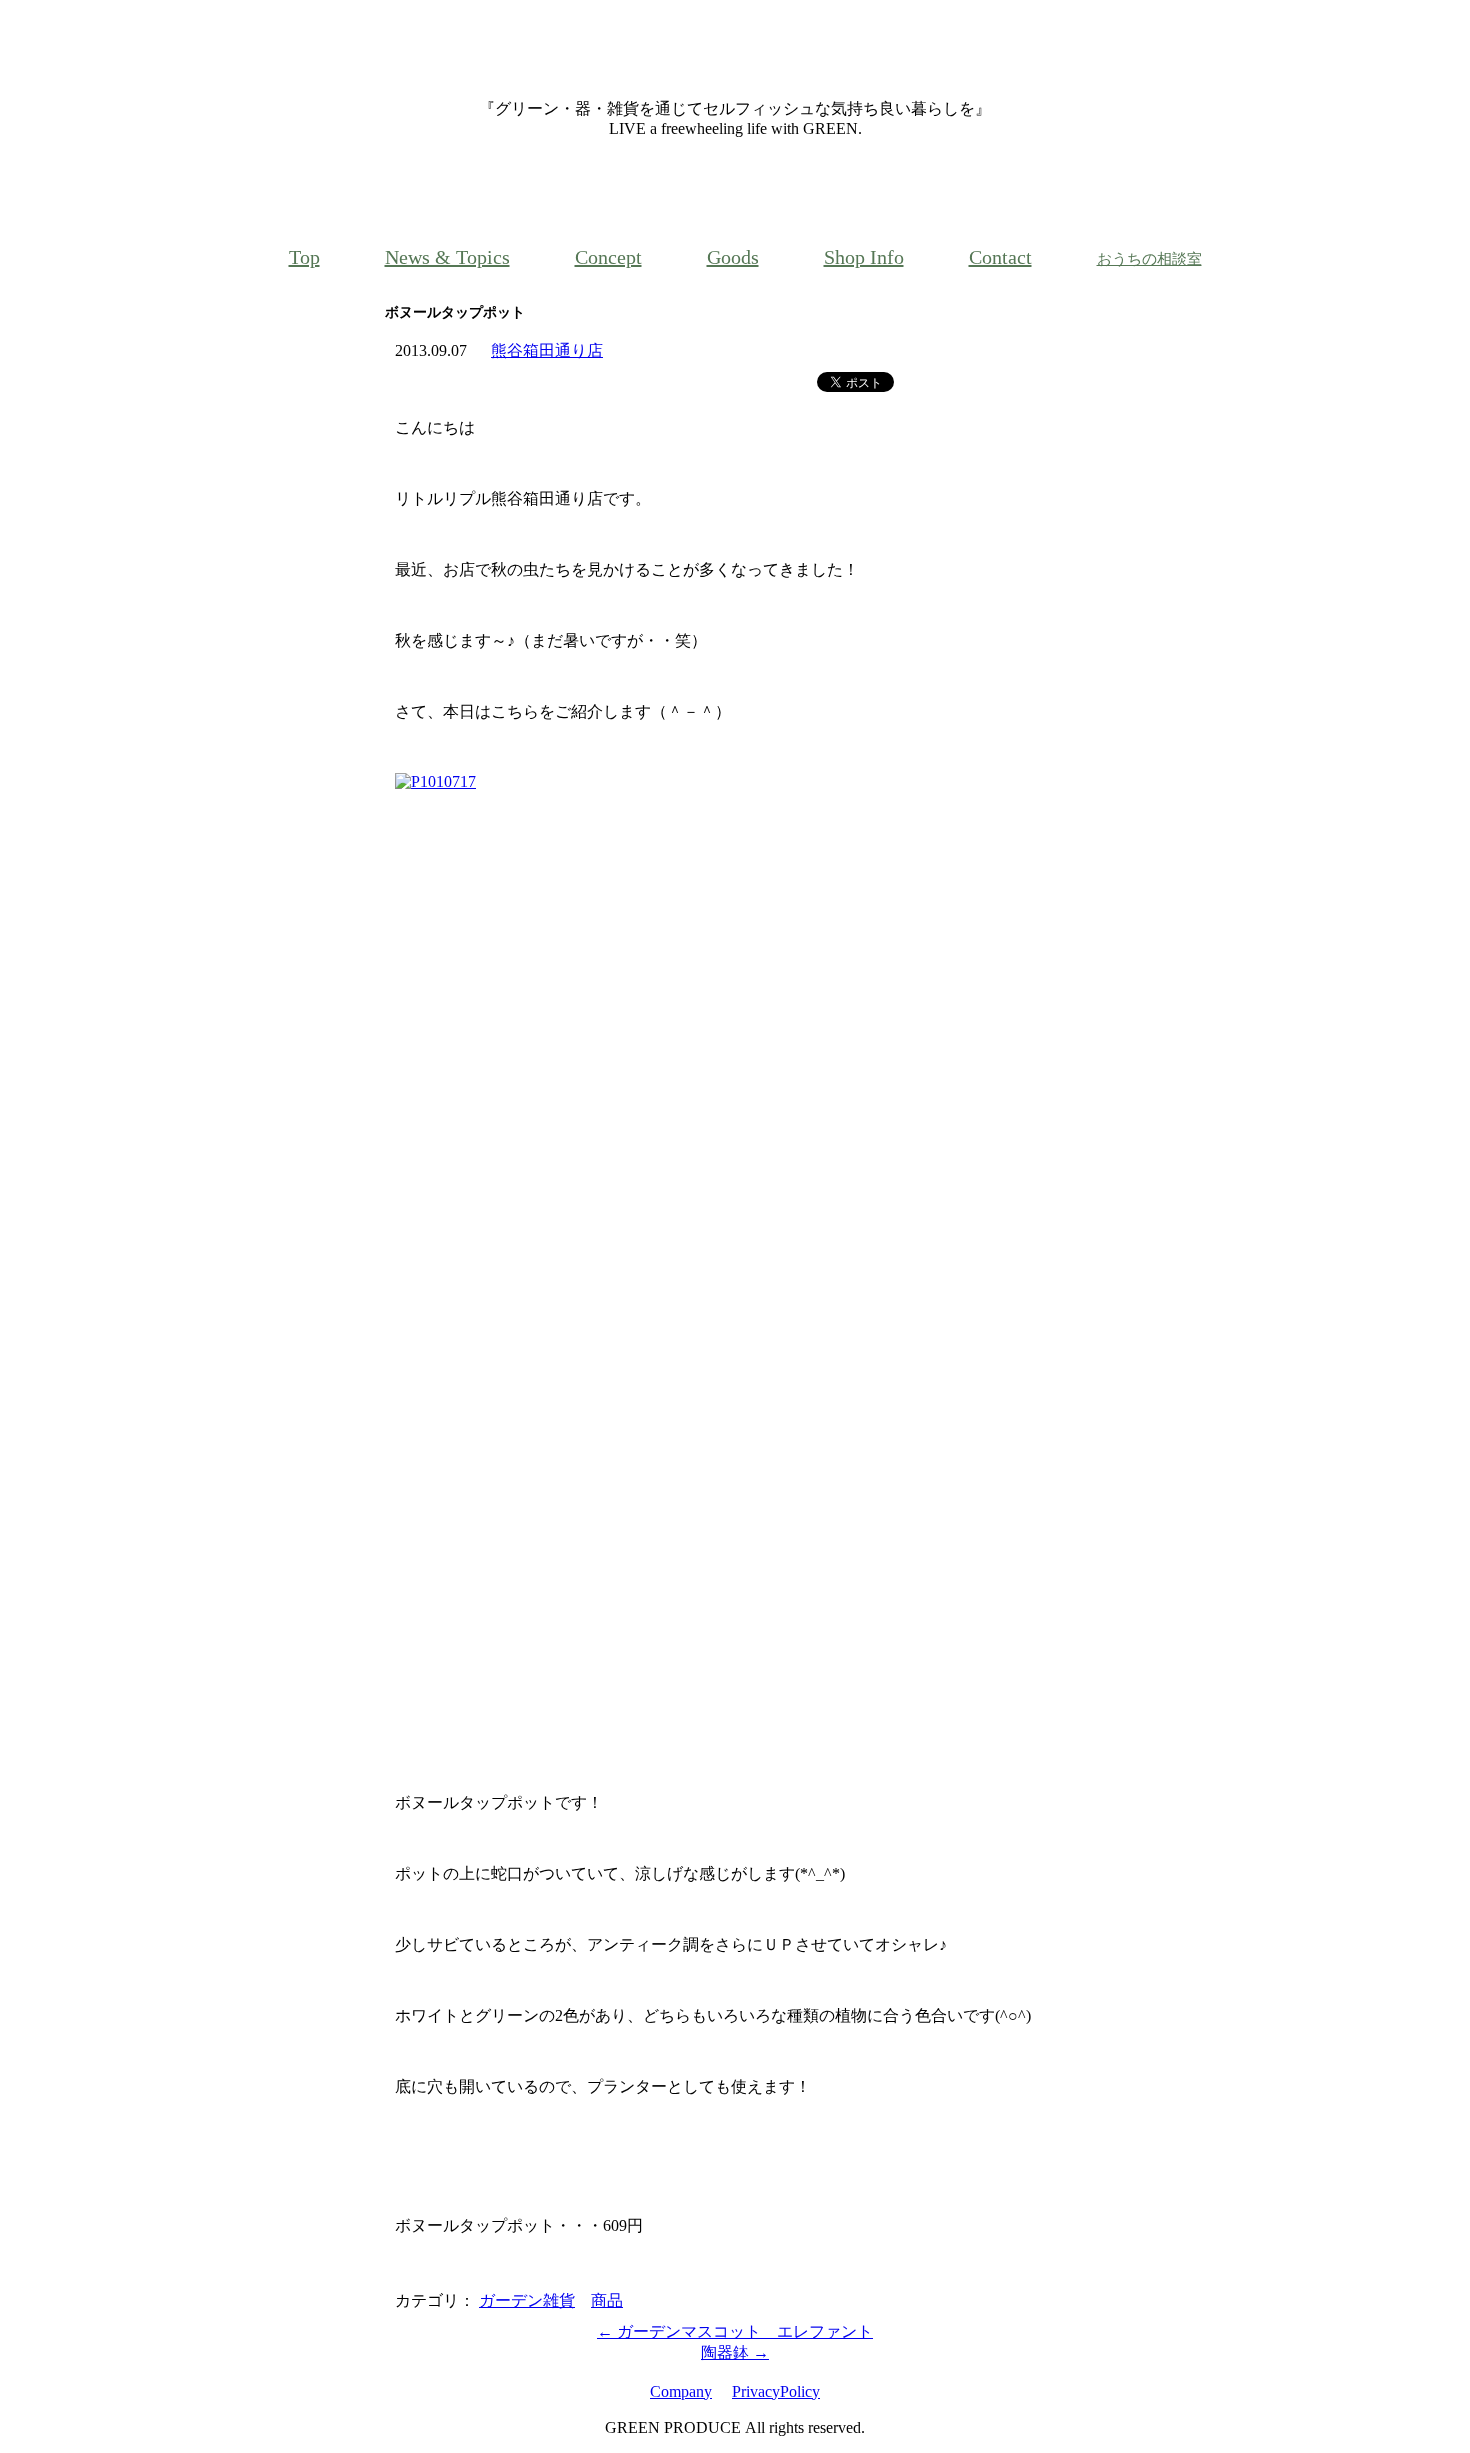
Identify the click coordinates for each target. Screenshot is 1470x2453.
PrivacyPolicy (776, 2391)
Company (681, 2391)
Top (304, 257)
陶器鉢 (735, 2352)
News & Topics (447, 257)
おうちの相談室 (1149, 259)
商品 (607, 2300)
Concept (608, 257)
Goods (733, 257)
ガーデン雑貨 (527, 2300)
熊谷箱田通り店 (547, 350)
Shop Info (864, 257)
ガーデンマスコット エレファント (735, 2331)
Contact (1000, 257)
